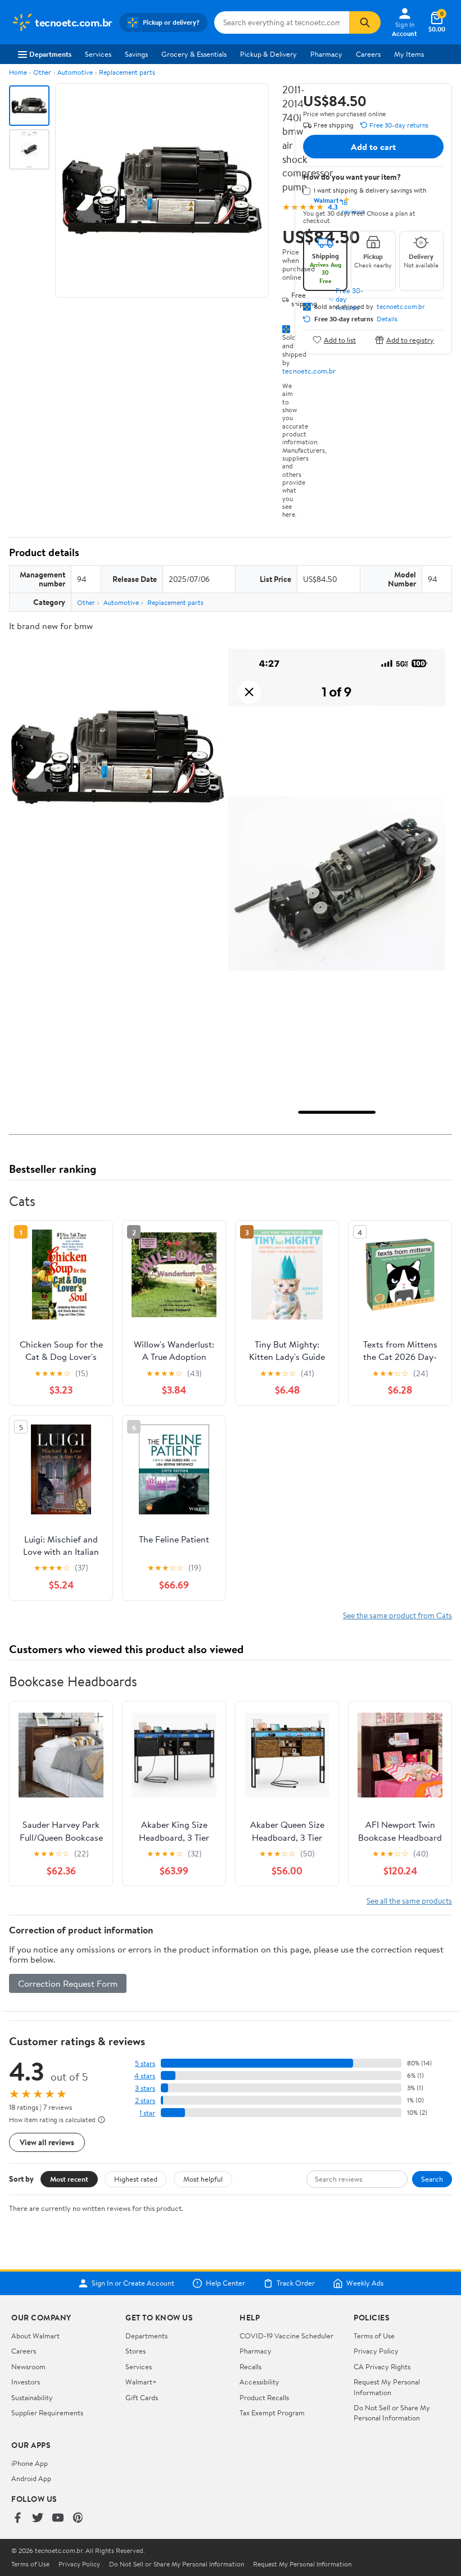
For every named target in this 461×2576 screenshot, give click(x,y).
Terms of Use (374, 2336)
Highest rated (136, 2179)
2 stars (145, 2101)
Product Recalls (264, 2397)
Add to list (340, 340)
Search (432, 2179)
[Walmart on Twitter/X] (38, 2518)
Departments (50, 54)
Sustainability (32, 2397)
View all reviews (47, 2142)
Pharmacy (326, 54)
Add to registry (410, 340)
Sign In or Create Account (133, 2283)
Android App (31, 2478)
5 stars (145, 2063)
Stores (135, 2351)
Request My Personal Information (387, 2387)
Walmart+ (141, 2382)
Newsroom (28, 2366)
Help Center (225, 2283)
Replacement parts (127, 72)
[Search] (365, 22)
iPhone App (30, 2463)
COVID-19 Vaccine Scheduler (286, 2336)
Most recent (69, 2179)
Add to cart (373, 147)
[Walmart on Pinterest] (78, 2518)
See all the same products (409, 1901)
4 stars (145, 2076)
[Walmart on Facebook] (17, 2518)
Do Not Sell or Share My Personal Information (392, 2413)
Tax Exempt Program (272, 2413)
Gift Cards (142, 2397)
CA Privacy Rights (382, 2366)
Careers (368, 54)
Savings (136, 54)
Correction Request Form (68, 1983)
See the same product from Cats (397, 1615)
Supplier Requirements (47, 2413)
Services (98, 54)
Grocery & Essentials (194, 54)
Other (42, 72)
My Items (409, 54)
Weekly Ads (365, 2283)
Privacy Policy (376, 2351)
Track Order (296, 2283)
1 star (147, 2113)
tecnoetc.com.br (309, 371)
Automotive (75, 72)
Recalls (250, 2366)
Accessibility (259, 2382)
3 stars (145, 2088)
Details (387, 319)
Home (18, 72)
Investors (26, 2382)
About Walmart (35, 2336)
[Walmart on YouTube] (58, 2518)
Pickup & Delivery (268, 54)
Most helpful (203, 2179)
